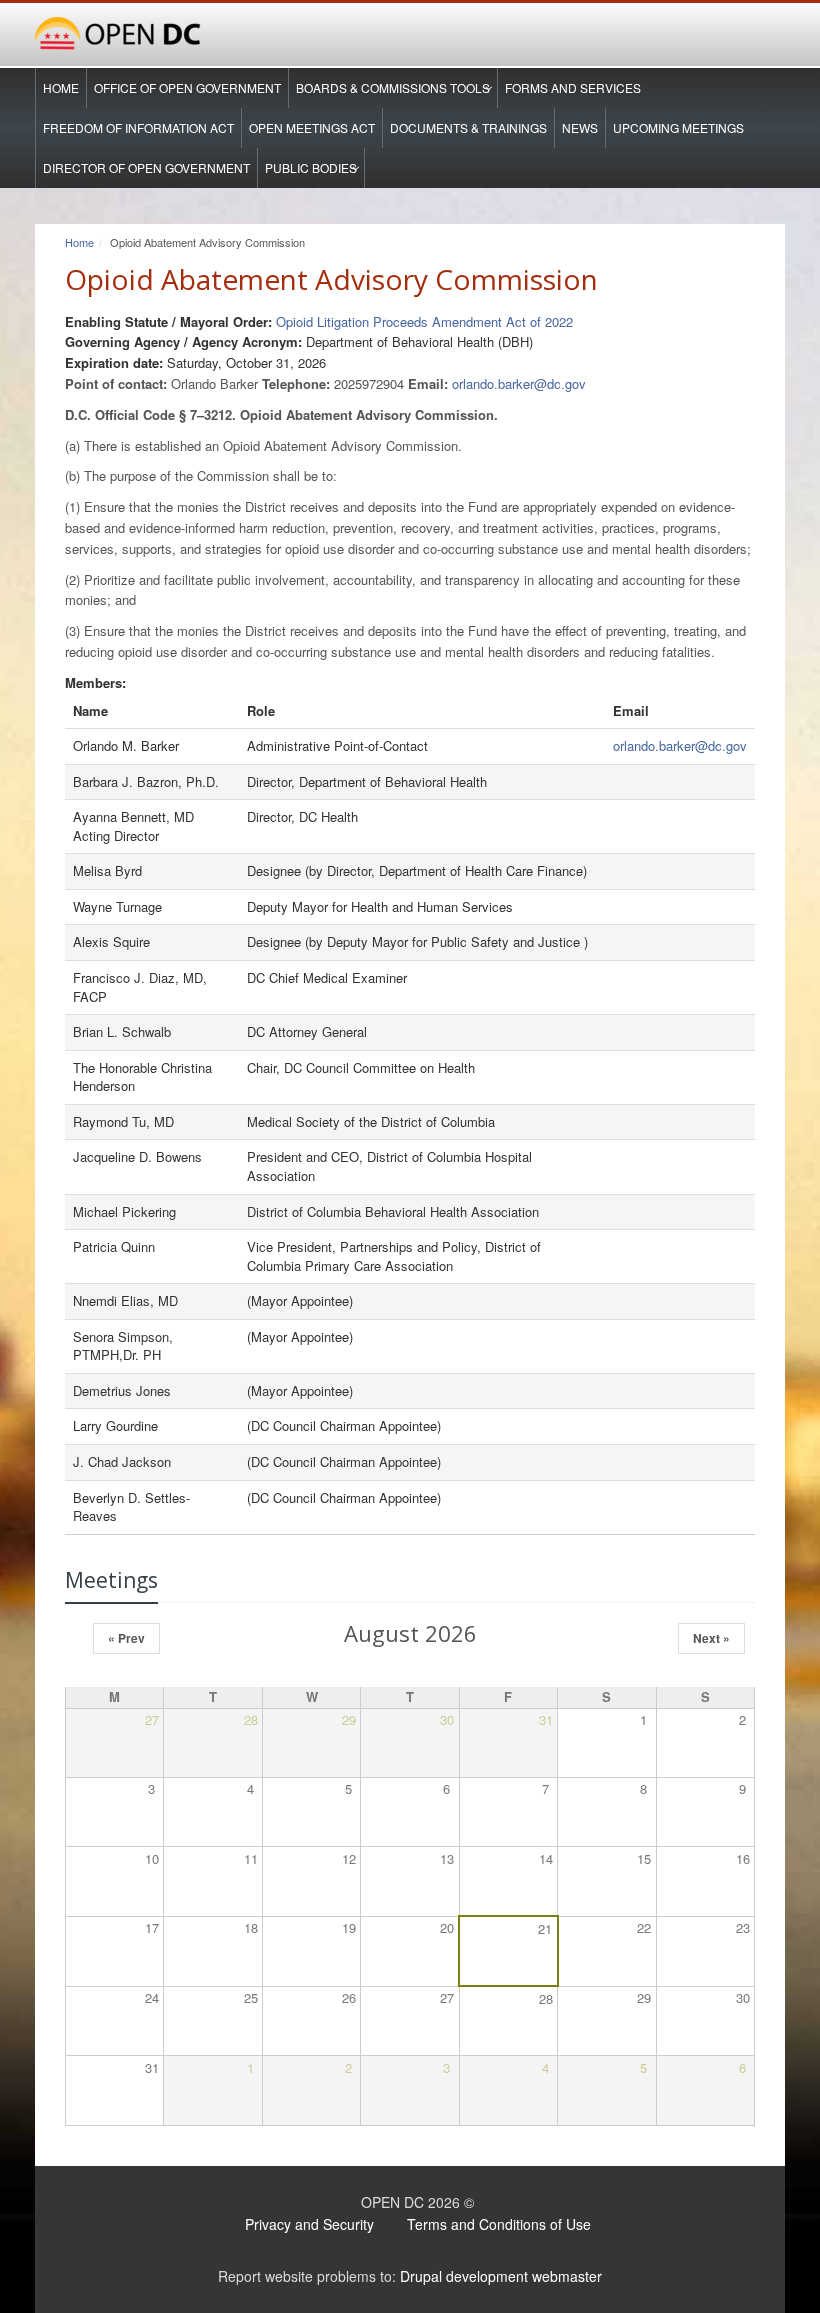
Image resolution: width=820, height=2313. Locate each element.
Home (61, 87)
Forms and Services (573, 87)
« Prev (126, 1638)
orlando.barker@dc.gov (519, 383)
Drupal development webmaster (501, 2276)
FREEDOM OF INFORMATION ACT (138, 127)
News (580, 127)
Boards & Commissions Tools (393, 87)
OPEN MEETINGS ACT (312, 127)
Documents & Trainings (468, 127)
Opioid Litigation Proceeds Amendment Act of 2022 (424, 321)
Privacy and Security (309, 2224)
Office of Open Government (187, 87)
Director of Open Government (146, 167)
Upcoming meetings (678, 127)
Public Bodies (311, 167)
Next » (711, 1638)
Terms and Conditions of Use (499, 2224)
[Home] (410, 34)
